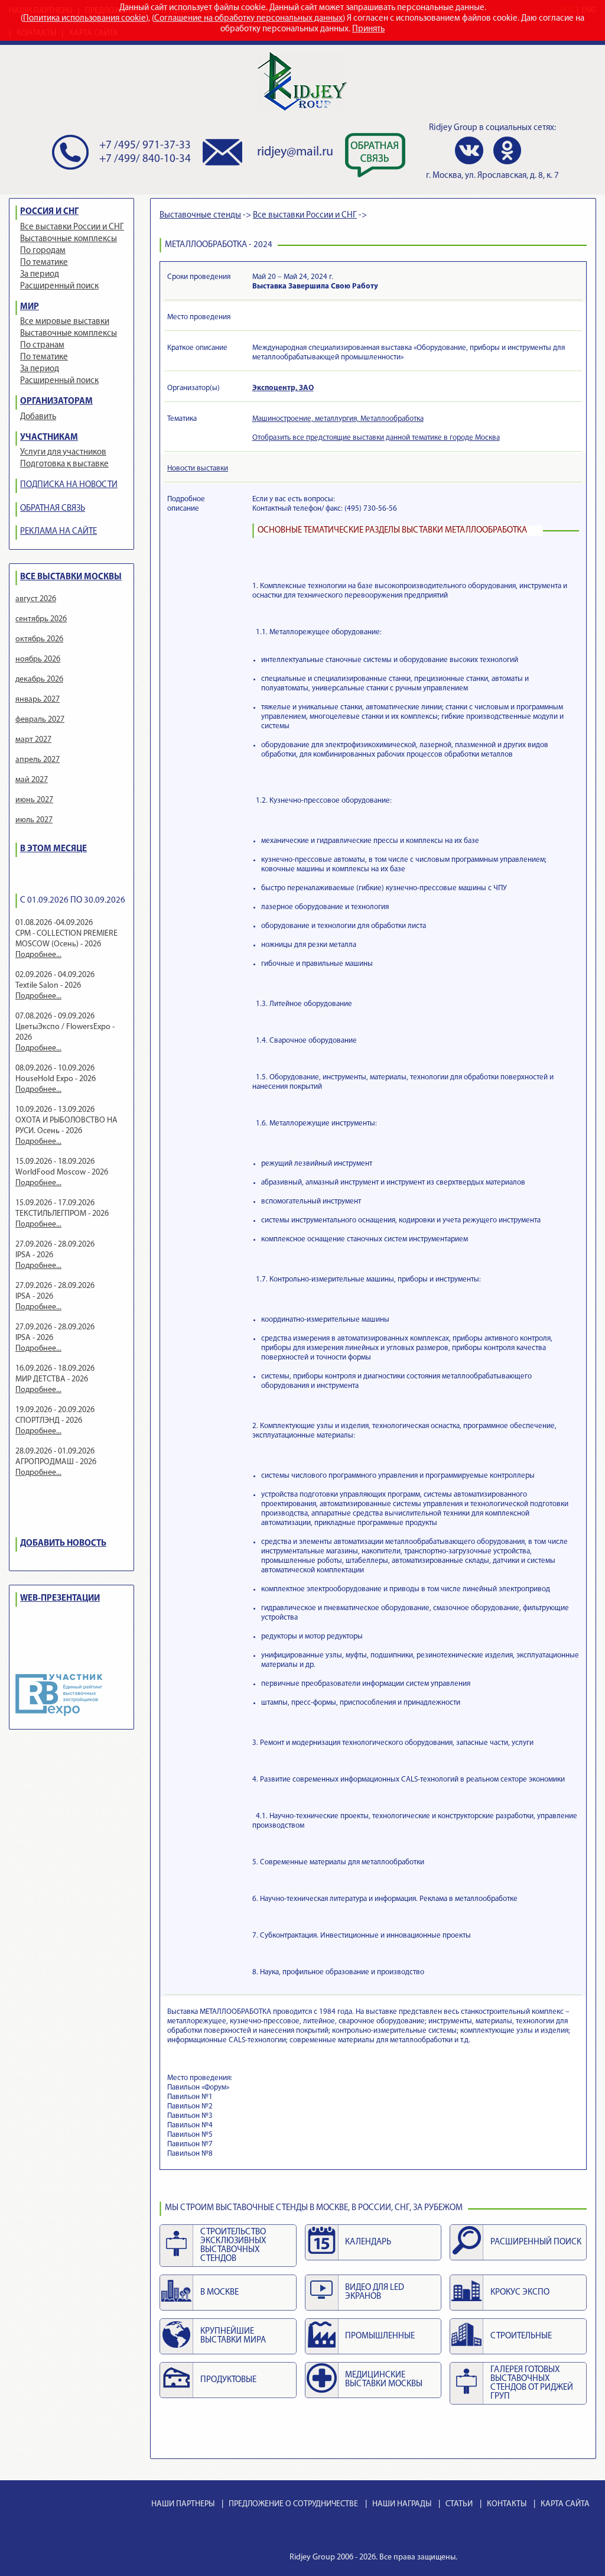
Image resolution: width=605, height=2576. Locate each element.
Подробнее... (38, 955)
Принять (368, 29)
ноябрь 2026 (38, 659)
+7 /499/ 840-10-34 (145, 159)
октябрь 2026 (39, 639)
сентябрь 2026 (41, 619)
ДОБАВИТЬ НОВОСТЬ (63, 1544)
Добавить (38, 417)
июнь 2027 (34, 800)
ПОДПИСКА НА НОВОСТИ (69, 485)
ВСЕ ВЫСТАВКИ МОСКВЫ (71, 577)
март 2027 (33, 740)
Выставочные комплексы (69, 239)
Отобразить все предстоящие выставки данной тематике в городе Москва (376, 438)
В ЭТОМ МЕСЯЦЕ (53, 849)
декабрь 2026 (39, 679)
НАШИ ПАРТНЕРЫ (183, 2504)
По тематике (44, 263)
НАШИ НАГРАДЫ (402, 2504)
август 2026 (36, 599)
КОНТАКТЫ (507, 2504)
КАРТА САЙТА (565, 2504)
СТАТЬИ (459, 2504)
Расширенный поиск (59, 286)
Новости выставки (198, 468)
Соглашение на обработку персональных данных (248, 19)
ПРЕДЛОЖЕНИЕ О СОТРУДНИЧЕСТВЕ (293, 2504)
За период (40, 275)
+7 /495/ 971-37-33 (145, 146)
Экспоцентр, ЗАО (283, 388)
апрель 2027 (38, 760)
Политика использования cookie (84, 19)
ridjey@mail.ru (295, 152)
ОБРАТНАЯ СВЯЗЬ (53, 509)
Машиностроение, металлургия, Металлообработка (338, 419)
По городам (43, 251)
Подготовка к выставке (64, 464)
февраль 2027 (40, 720)
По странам (42, 345)
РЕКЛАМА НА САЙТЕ (58, 532)
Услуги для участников (63, 452)
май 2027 (32, 780)
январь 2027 (38, 700)
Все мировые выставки (65, 322)
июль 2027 (34, 820)
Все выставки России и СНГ (72, 227)
